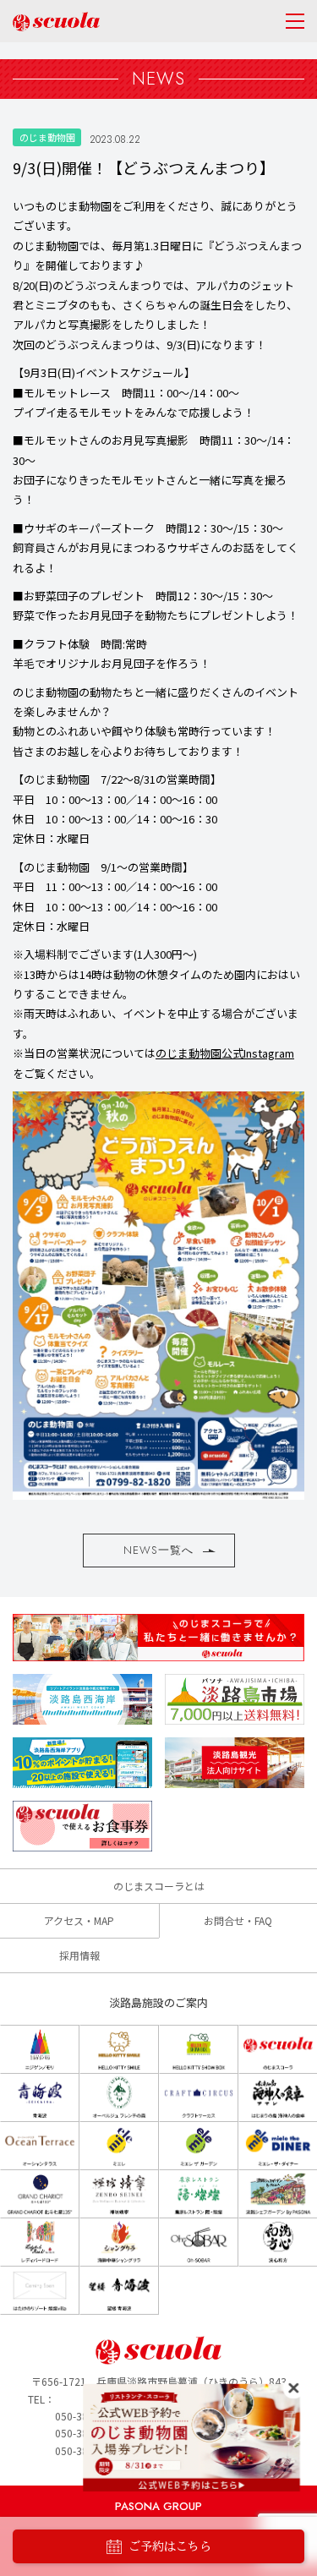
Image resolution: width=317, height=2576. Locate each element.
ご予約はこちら (170, 2546)
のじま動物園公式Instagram (225, 1053)
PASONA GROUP (158, 2506)
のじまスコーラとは (159, 1886)
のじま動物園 (47, 137)
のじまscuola (56, 22)
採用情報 (79, 1955)
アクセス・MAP (79, 1920)
